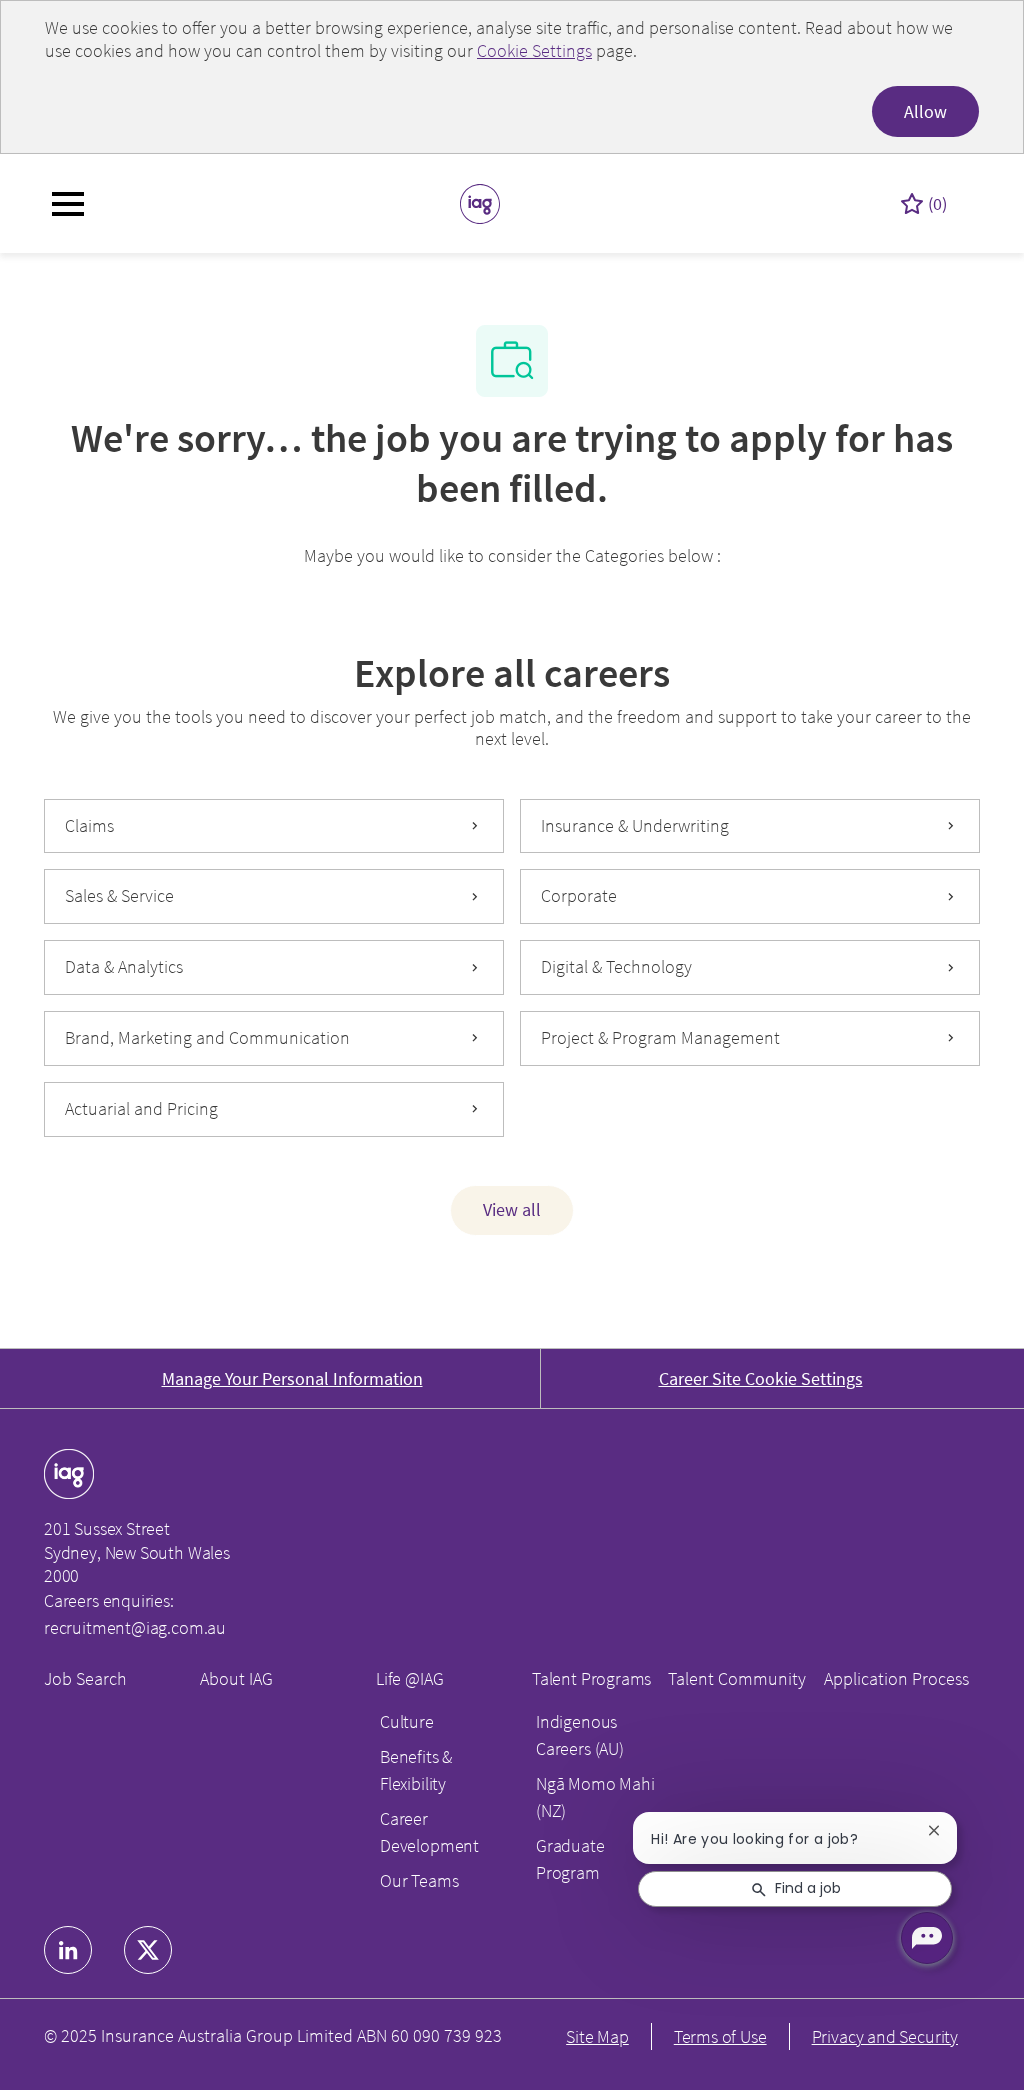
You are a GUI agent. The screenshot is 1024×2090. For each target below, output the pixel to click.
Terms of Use (720, 2036)
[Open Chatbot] (927, 1938)
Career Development (429, 1832)
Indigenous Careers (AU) (580, 1735)
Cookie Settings (534, 50)
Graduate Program (570, 1859)
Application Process (896, 1678)
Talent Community (737, 1678)
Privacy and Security (885, 2036)
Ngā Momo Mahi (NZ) (595, 1797)
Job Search (85, 1678)
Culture (407, 1721)
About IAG (236, 1678)
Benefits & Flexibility (416, 1770)
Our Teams (419, 1880)
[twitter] (148, 1950)
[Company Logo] (480, 201)
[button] (512, 1210)
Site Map (597, 2036)
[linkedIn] (68, 1950)
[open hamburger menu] (68, 204)
